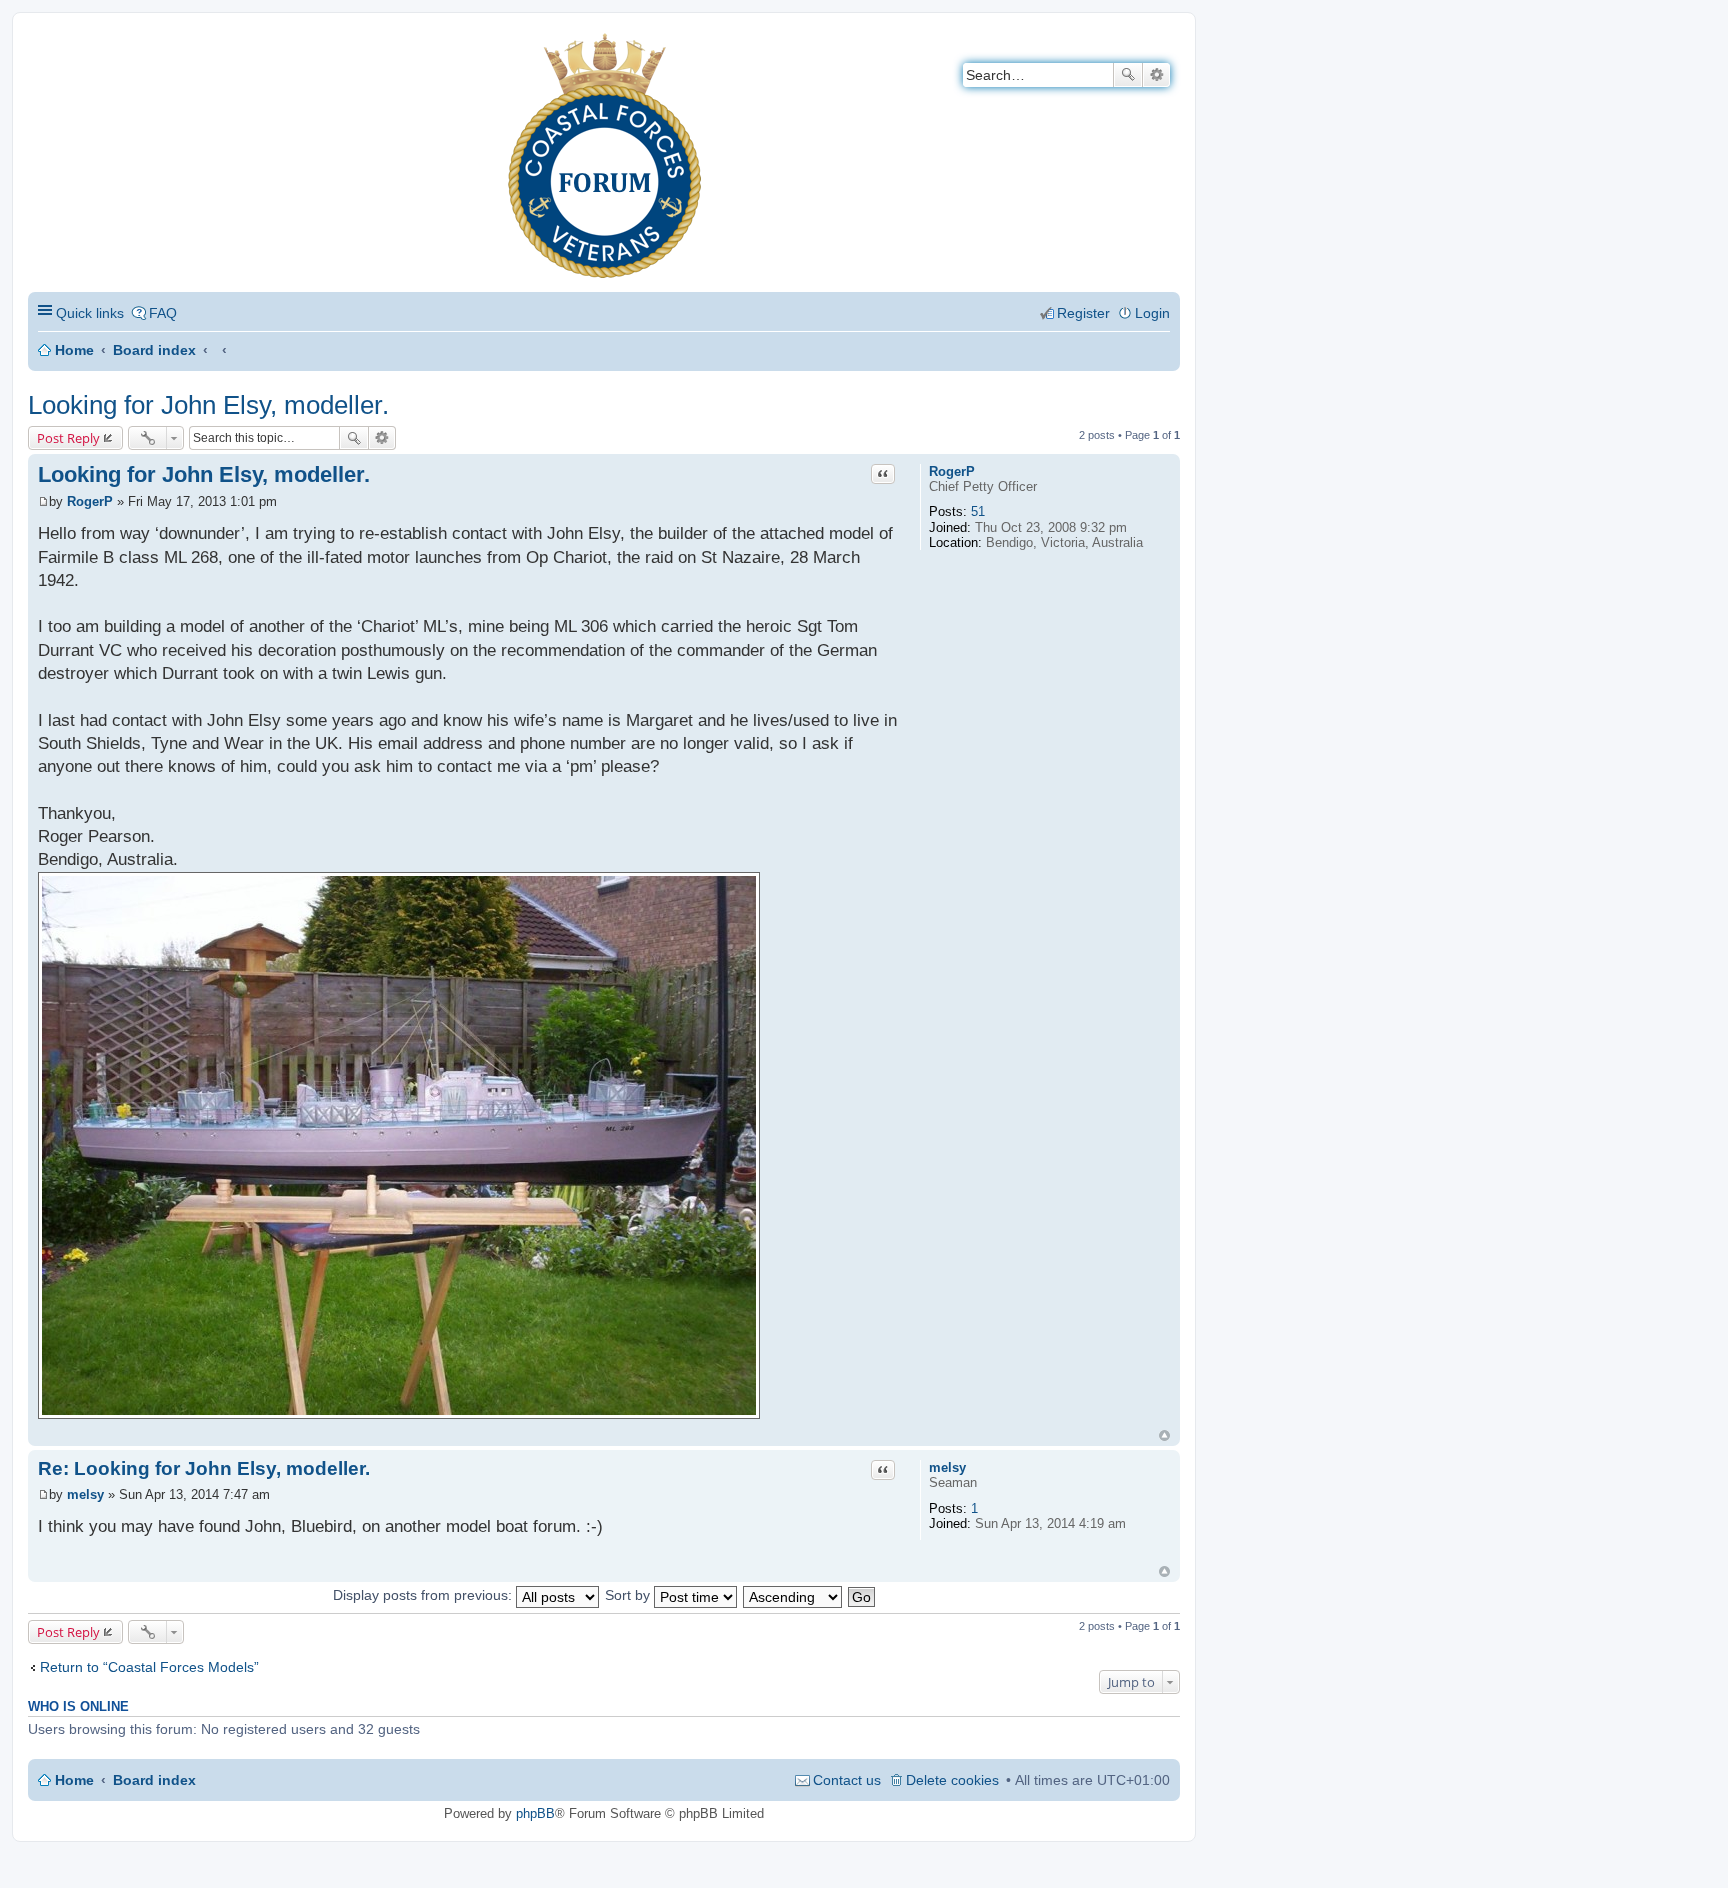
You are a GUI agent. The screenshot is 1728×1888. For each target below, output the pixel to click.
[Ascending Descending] (793, 1595)
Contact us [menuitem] (847, 1780)
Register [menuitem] (1083, 313)
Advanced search (1156, 75)
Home (74, 350)
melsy (947, 1467)
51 (978, 511)
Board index (154, 350)
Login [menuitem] (1152, 313)
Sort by (629, 1595)
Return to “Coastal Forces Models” (149, 1667)
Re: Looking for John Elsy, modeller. (204, 1468)
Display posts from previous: (424, 1595)
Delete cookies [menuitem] (952, 1780)
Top (1164, 1435)
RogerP (952, 471)
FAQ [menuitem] (163, 313)
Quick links (90, 313)
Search (1128, 75)
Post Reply (68, 438)
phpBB (535, 1813)
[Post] (43, 501)
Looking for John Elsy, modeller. (208, 405)
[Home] (44, 45)
